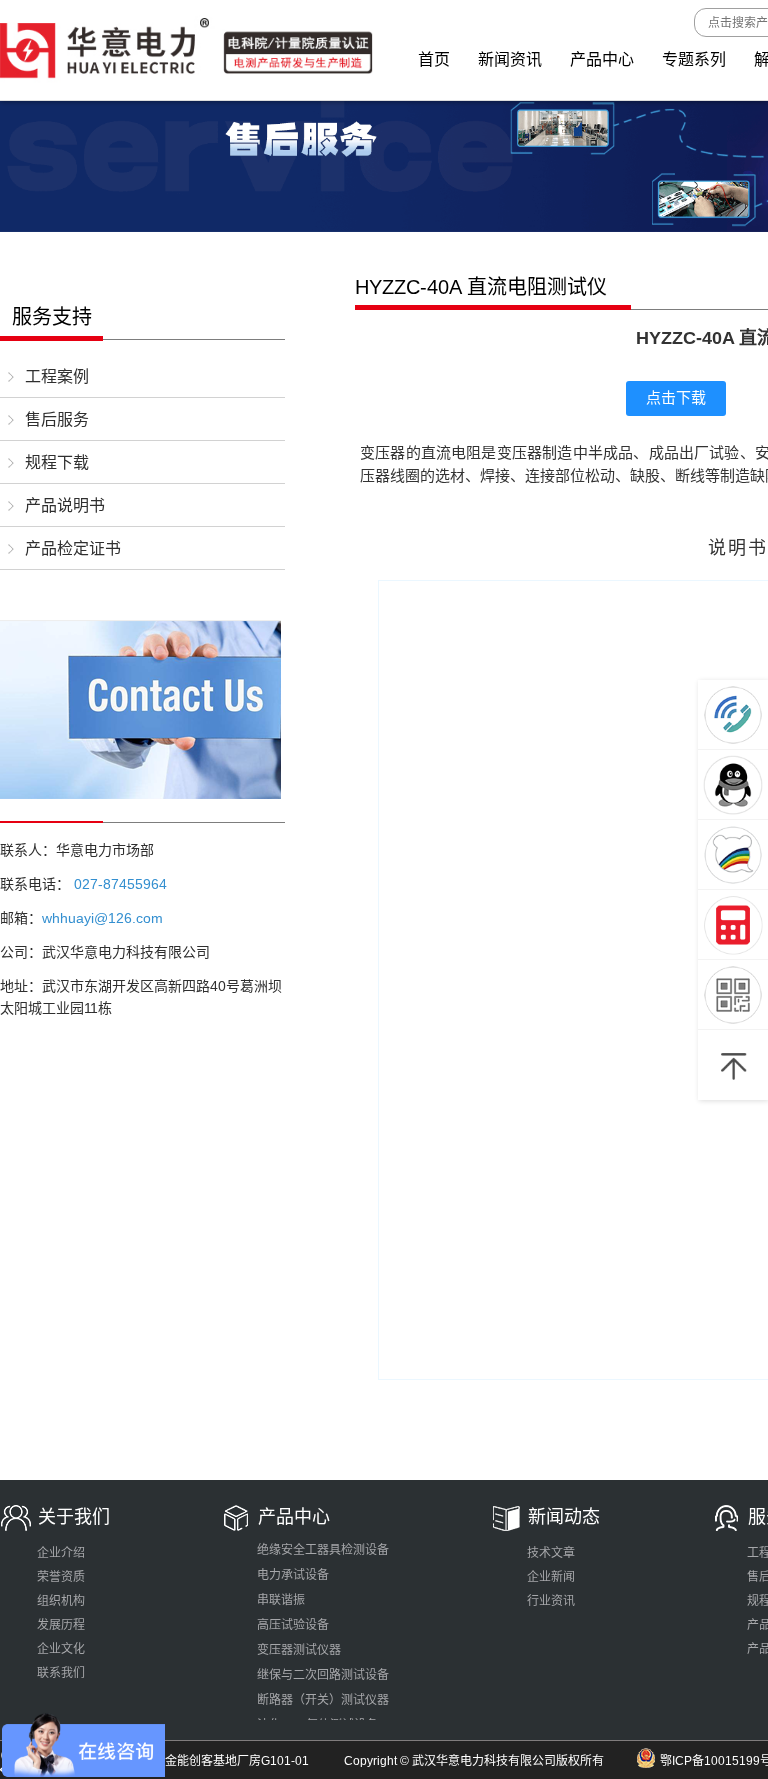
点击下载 (676, 397)
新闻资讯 (510, 59)
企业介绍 (61, 1553)
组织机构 (61, 1601)
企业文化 (61, 1649)
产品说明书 (65, 505)
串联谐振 (281, 1600)
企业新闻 (551, 1577)
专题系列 (694, 59)
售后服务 (57, 419)
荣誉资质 (61, 1577)
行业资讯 (551, 1601)
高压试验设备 (293, 1625)
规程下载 (57, 462)
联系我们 (61, 1673)
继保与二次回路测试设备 (323, 1675)
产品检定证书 (73, 548)
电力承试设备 (293, 1575)
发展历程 (61, 1625)
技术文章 (551, 1553)
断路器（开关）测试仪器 (323, 1700)
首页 (434, 59)
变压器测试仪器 (299, 1650)
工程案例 (57, 376)
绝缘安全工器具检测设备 (323, 1550)
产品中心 (602, 59)
